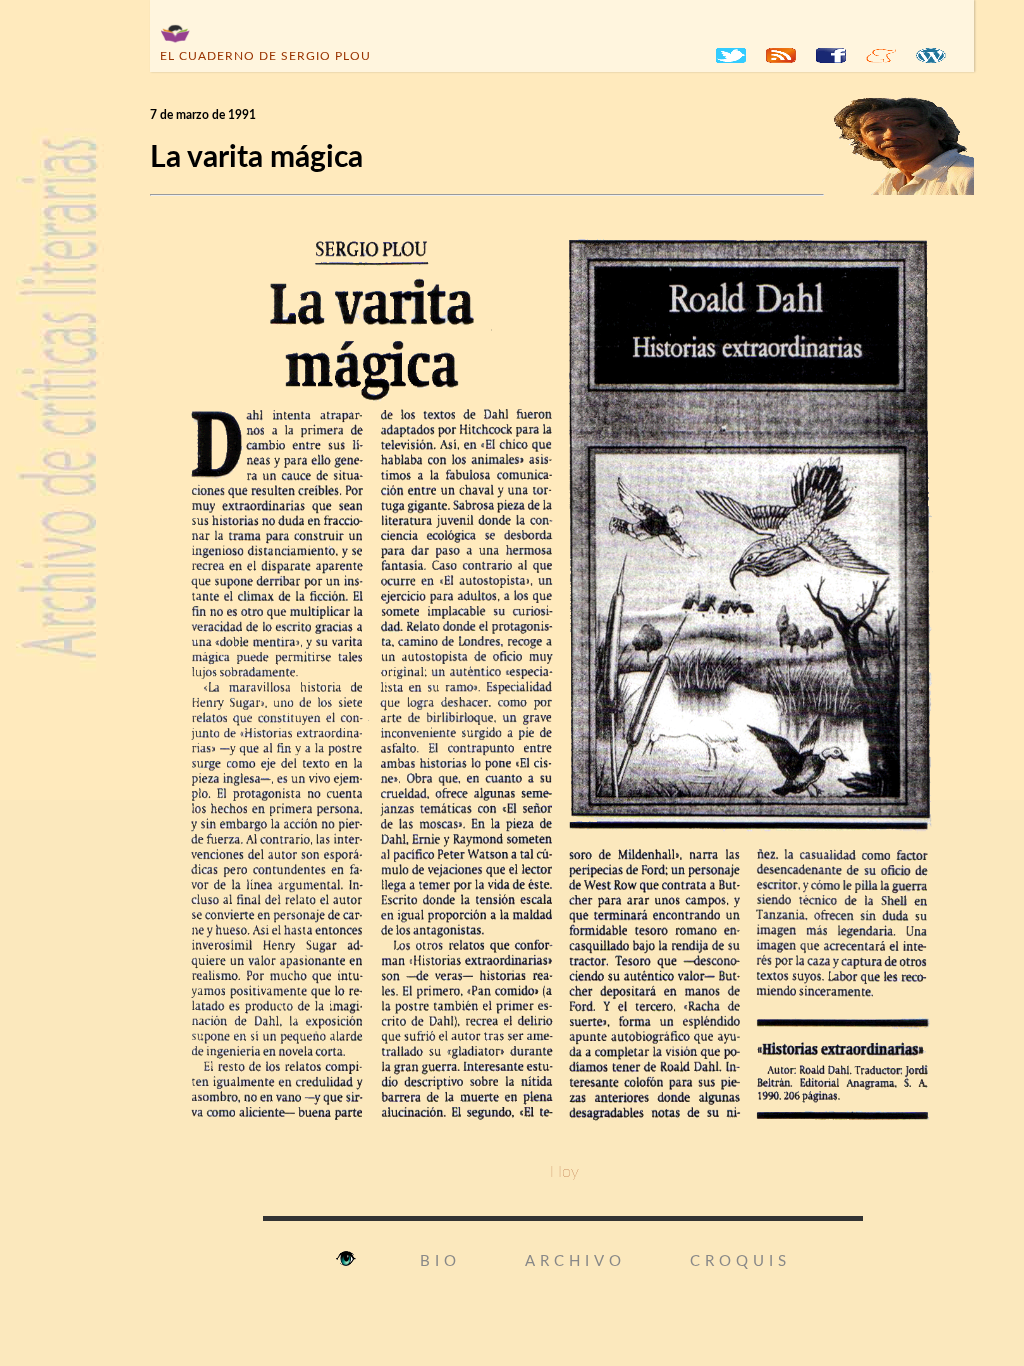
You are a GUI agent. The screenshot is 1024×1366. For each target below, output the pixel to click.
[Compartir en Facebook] (831, 55)
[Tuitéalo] (731, 55)
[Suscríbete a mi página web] (781, 55)
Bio (440, 1261)
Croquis (740, 1261)
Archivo (575, 1261)
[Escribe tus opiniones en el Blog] (931, 55)
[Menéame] (881, 55)
